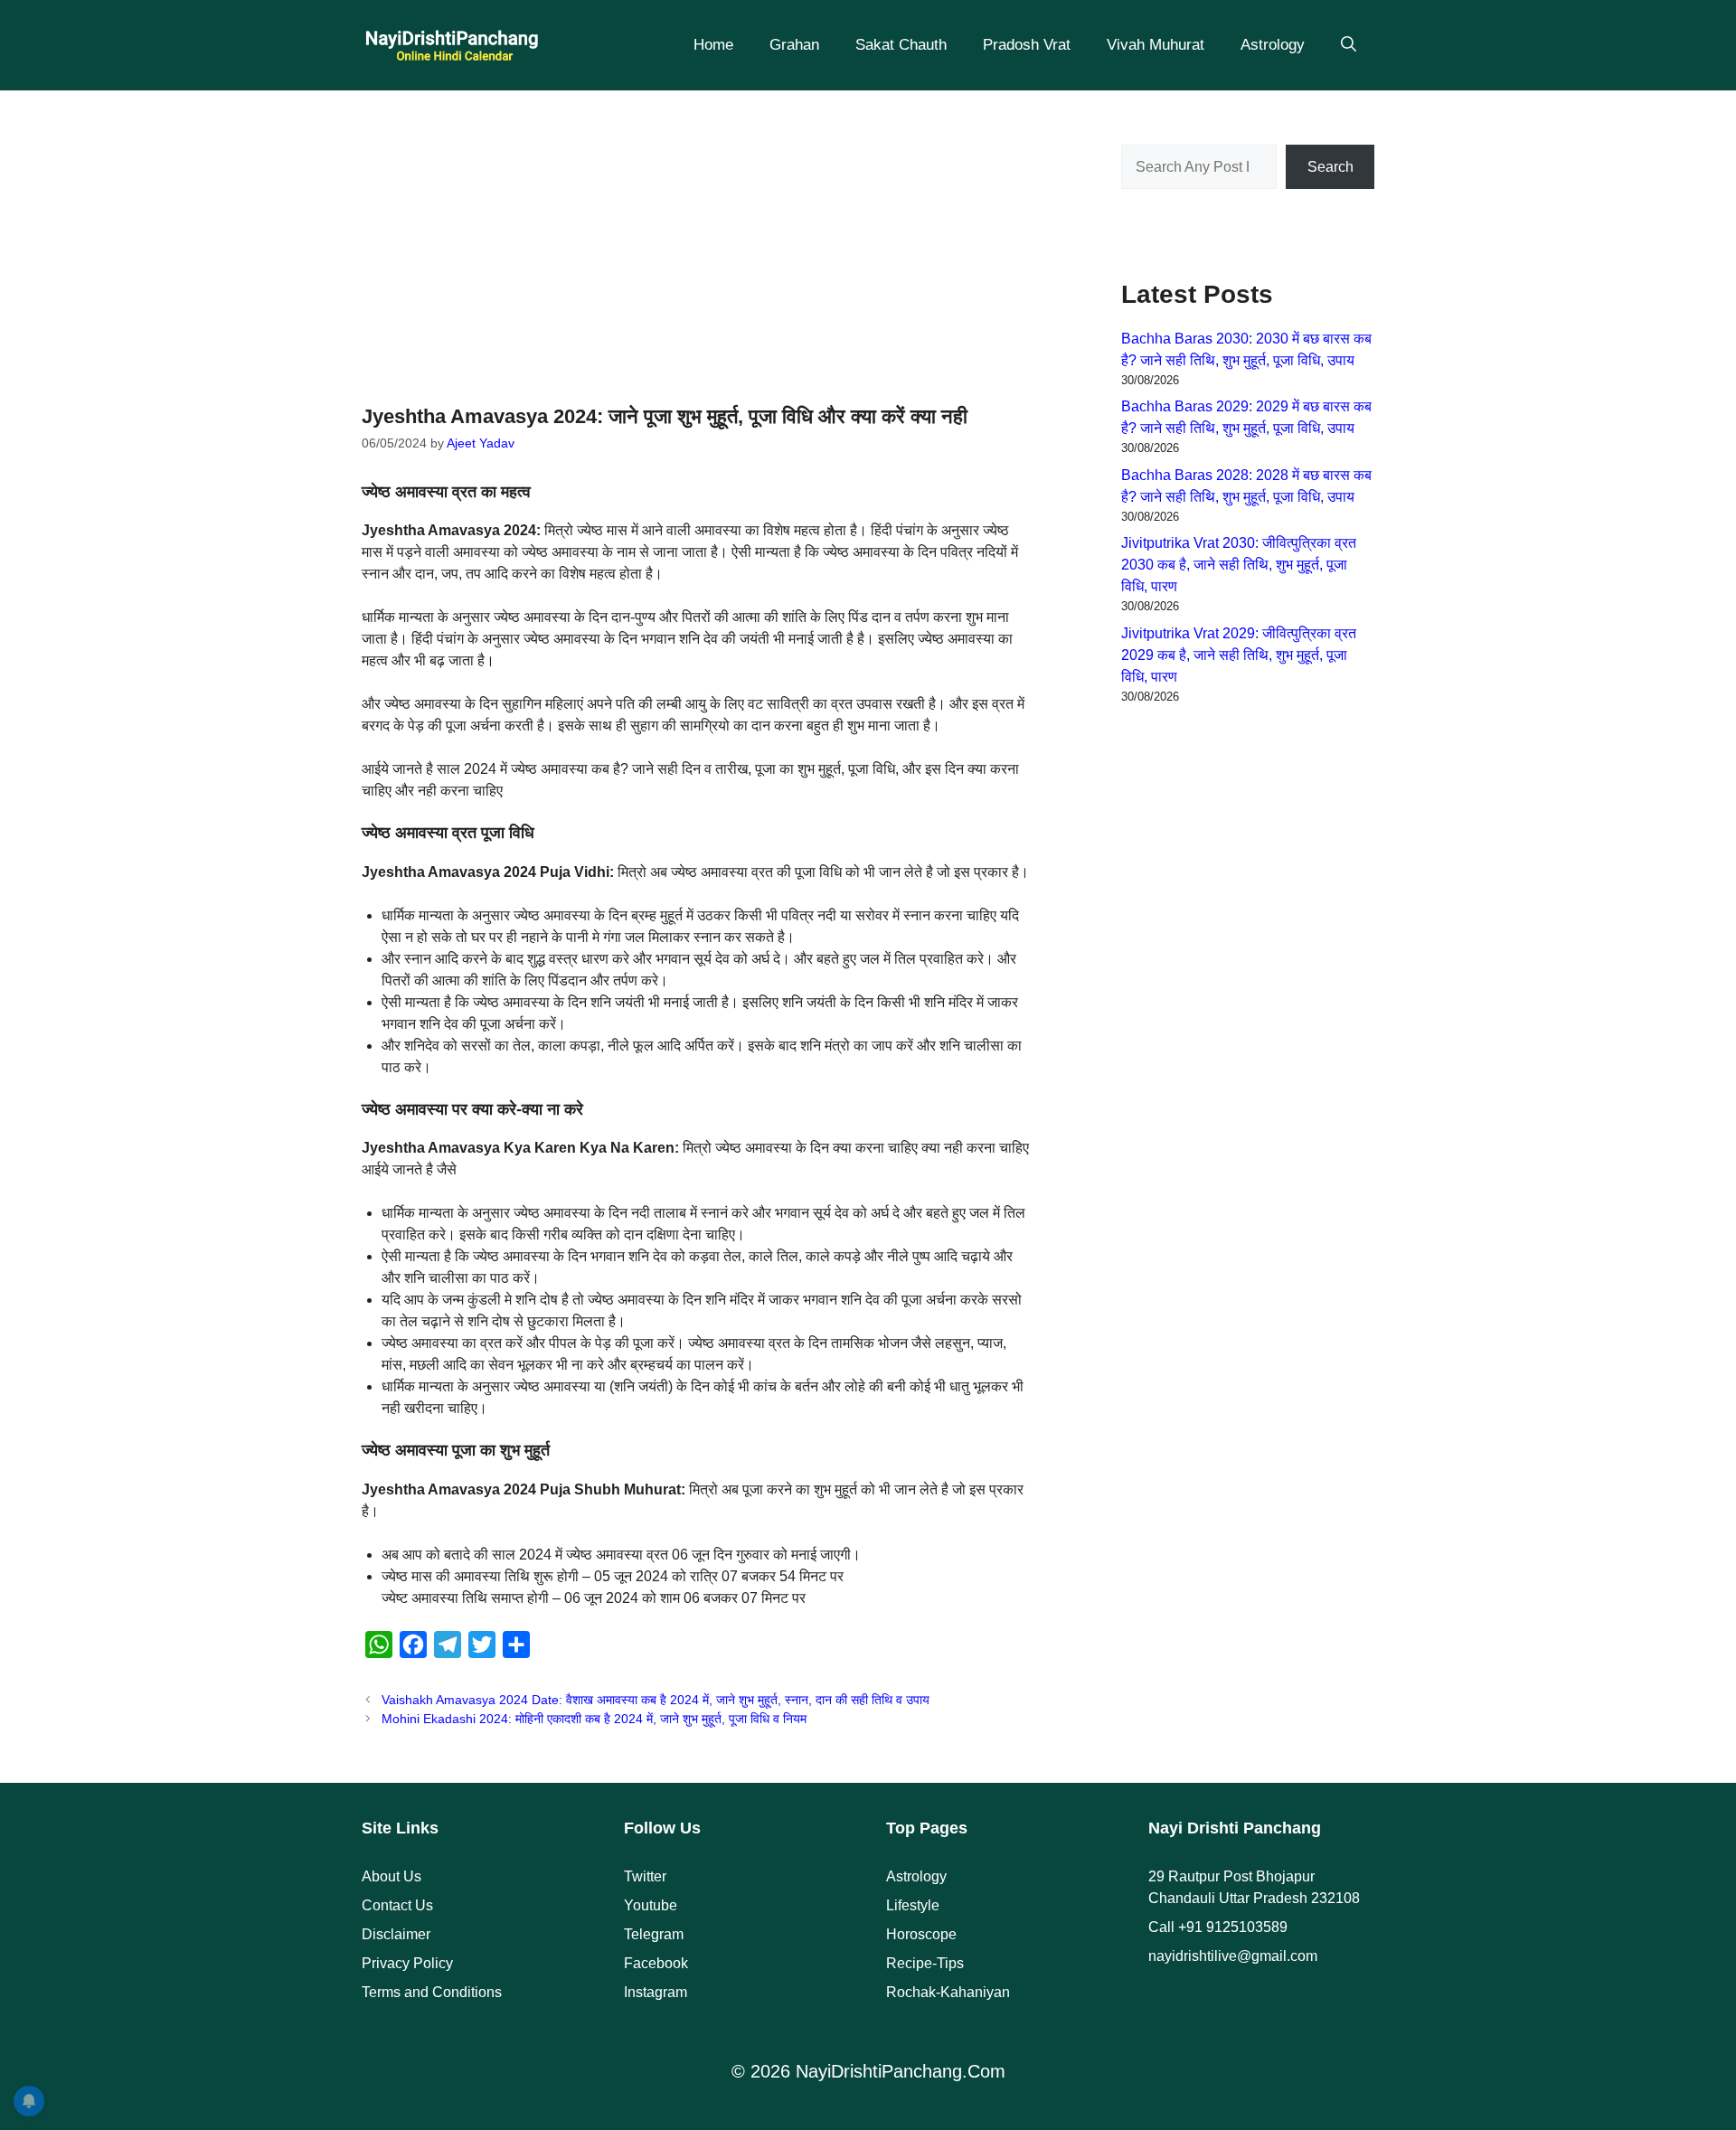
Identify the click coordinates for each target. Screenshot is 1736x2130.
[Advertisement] (696, 235)
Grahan (794, 45)
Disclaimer (396, 1934)
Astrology (1273, 45)
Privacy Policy (407, 1963)
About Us (392, 1876)
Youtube (651, 1905)
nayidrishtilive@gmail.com (1233, 1956)
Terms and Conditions (432, 1992)
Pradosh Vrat (1027, 45)
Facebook (656, 1963)
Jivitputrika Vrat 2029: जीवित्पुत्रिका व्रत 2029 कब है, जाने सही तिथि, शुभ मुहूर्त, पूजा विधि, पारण (1239, 655)
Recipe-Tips (925, 1963)
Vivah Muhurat (1156, 45)
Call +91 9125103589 (1218, 1927)
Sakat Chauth (901, 45)
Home (713, 45)
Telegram (654, 1934)
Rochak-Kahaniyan (948, 1992)
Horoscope (921, 1934)
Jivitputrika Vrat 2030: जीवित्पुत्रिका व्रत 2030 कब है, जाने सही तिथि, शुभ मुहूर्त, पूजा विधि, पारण (1239, 565)
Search (1330, 167)
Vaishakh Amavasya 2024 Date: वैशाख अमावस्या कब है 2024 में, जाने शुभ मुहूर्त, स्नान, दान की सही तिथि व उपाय (656, 1700)
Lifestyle (913, 1905)
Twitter (645, 1876)
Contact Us (397, 1905)
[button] (1349, 45)
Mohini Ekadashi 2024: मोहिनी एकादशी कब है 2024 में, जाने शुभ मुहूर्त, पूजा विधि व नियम (594, 1719)
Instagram (656, 1992)
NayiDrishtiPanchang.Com (901, 2071)
